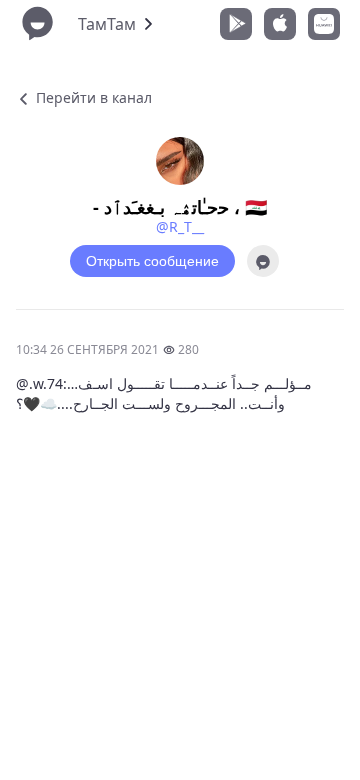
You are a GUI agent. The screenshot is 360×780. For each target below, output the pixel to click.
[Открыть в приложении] (263, 261)
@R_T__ (180, 226)
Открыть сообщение (152, 261)
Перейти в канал (92, 97)
